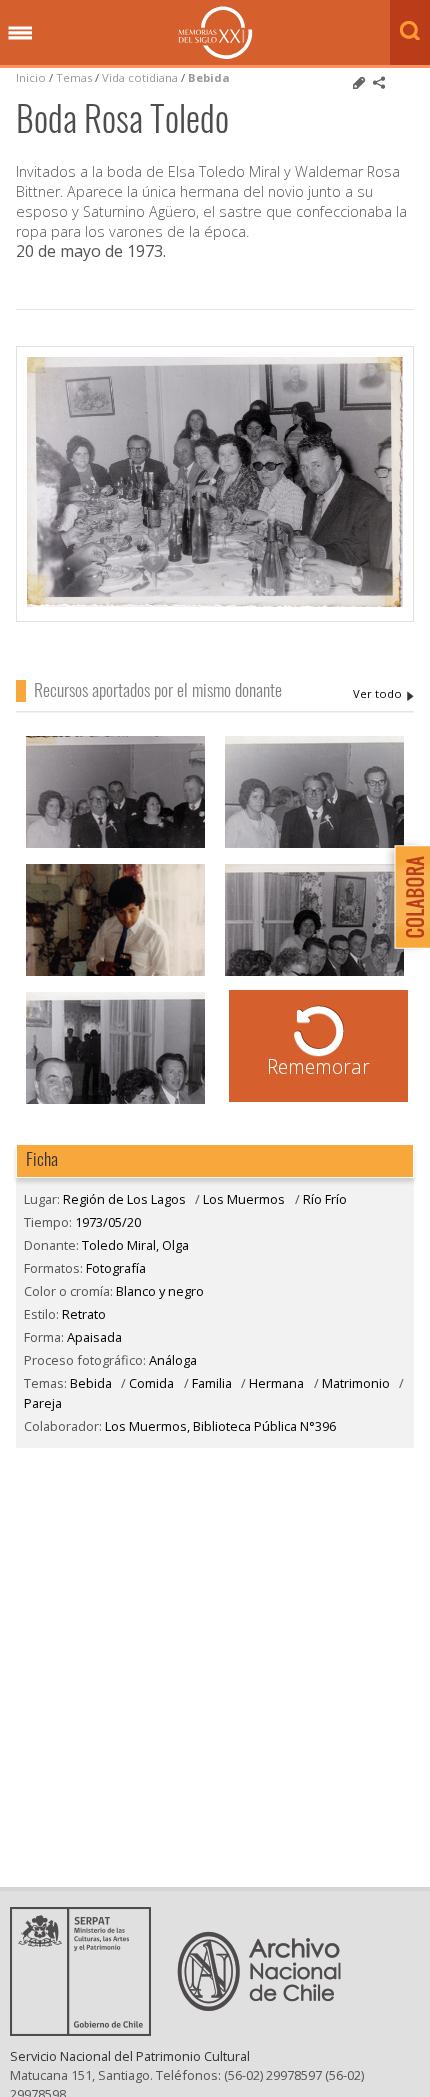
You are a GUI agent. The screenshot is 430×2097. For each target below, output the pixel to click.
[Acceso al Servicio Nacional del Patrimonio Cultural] (87, 2030)
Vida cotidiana (141, 77)
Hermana (276, 1383)
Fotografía (116, 1268)
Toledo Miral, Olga (383, 694)
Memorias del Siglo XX (215, 32)
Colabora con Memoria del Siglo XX (407, 896)
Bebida (209, 77)
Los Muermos (244, 1199)
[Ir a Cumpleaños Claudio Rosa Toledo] (115, 973)
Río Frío (325, 1199)
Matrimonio (356, 1383)
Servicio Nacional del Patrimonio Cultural (130, 2056)
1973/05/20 (108, 1222)
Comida (151, 1383)
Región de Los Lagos (124, 1199)
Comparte (379, 83)
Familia (212, 1383)
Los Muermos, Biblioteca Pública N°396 (220, 1426)
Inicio (31, 77)
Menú (20, 34)
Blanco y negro (160, 1291)
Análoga (173, 1360)
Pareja (43, 1403)
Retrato (84, 1314)
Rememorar (318, 1066)
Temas (74, 77)
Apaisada (94, 1337)
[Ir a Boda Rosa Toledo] (115, 845)
